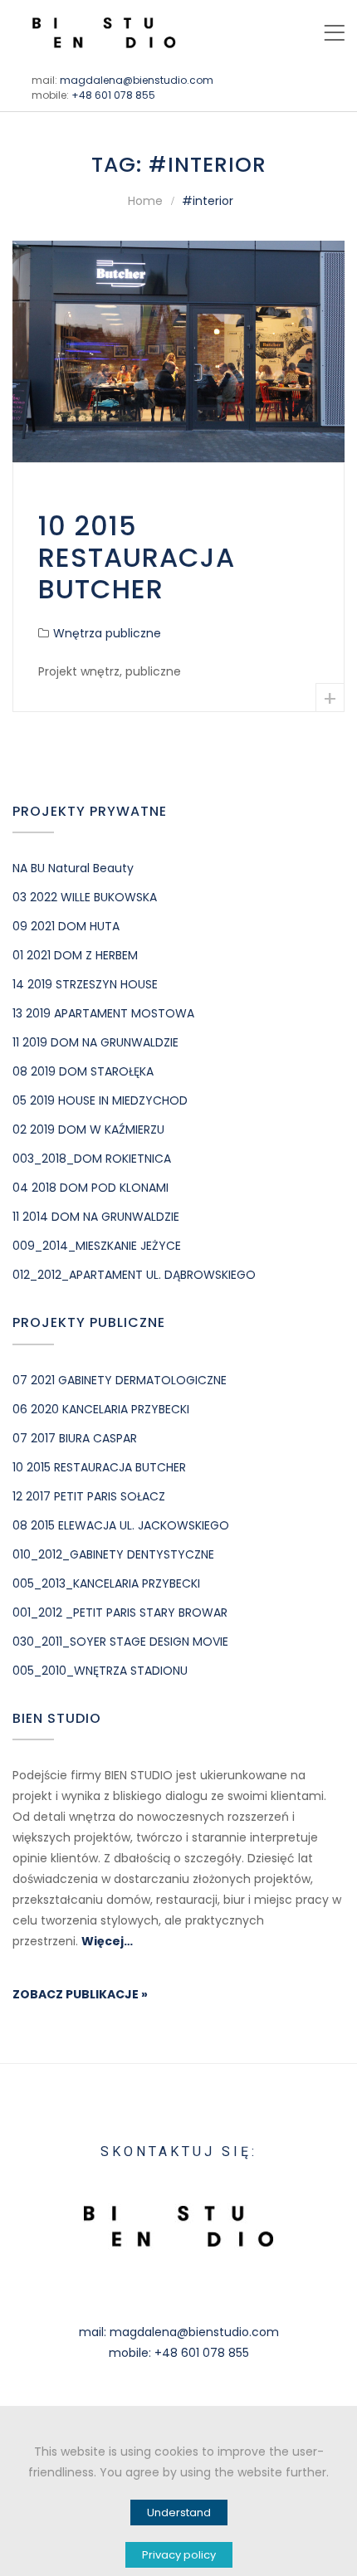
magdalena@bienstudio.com (137, 80)
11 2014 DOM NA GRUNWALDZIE (96, 1217)
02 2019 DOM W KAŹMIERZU (88, 1129)
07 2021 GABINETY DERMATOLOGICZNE (120, 1380)
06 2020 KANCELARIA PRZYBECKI (101, 1409)
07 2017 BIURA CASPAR (75, 1438)
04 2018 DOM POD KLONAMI (90, 1188)
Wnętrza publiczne (107, 633)
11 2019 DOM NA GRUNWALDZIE (95, 1042)
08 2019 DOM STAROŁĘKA (83, 1071)
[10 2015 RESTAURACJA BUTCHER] (178, 351)
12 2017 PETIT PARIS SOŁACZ (89, 1496)
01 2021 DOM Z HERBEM (75, 955)
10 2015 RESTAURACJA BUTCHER (137, 558)
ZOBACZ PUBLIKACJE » (80, 1994)
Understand (179, 2513)
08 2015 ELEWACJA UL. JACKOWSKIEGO (121, 1525)
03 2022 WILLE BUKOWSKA (86, 897)
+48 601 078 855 (113, 95)
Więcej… (107, 1941)
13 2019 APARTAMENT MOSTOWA (103, 1013)
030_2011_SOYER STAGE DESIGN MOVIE (120, 1642)
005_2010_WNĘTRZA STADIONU (100, 1671)
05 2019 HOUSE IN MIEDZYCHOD (100, 1100)
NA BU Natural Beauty (73, 868)
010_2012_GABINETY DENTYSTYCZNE (113, 1554)
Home (145, 201)
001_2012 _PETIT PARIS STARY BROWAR (120, 1612)
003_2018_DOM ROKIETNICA (92, 1159)
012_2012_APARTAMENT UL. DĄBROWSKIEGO (134, 1275)
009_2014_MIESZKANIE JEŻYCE (97, 1246)
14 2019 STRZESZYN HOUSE (85, 984)
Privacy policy (179, 2555)
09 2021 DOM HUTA (66, 926)
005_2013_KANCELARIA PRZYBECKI (106, 1583)
